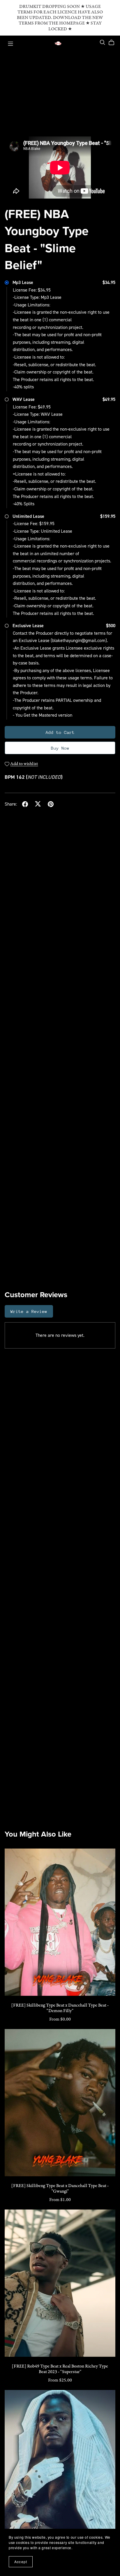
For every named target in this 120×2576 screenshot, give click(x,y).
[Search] (103, 42)
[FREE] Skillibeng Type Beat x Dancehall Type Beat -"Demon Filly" (60, 2008)
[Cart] (114, 43)
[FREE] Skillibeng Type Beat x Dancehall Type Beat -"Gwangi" (60, 2189)
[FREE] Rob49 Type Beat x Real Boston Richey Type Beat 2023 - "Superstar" (60, 2369)
